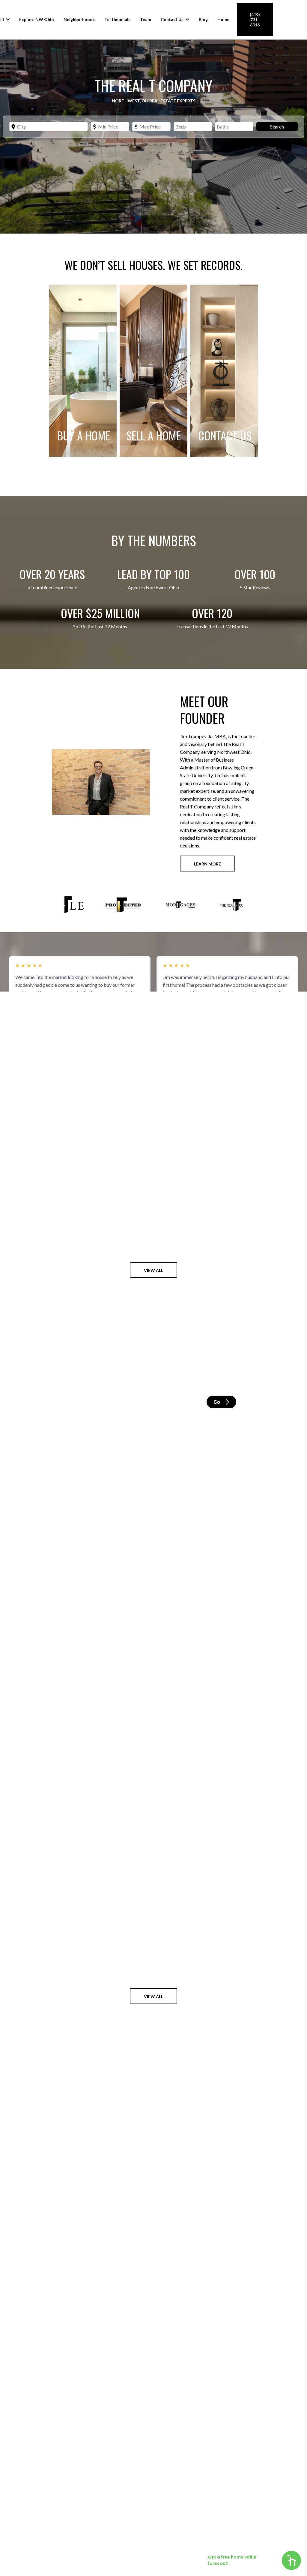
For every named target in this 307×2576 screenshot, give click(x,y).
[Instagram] (206, 2540)
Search (277, 127)
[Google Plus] (269, 2540)
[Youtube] (253, 2540)
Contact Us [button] (173, 19)
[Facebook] (191, 2540)
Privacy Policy (96, 2540)
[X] (237, 2540)
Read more (26, 1001)
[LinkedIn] (222, 2540)
